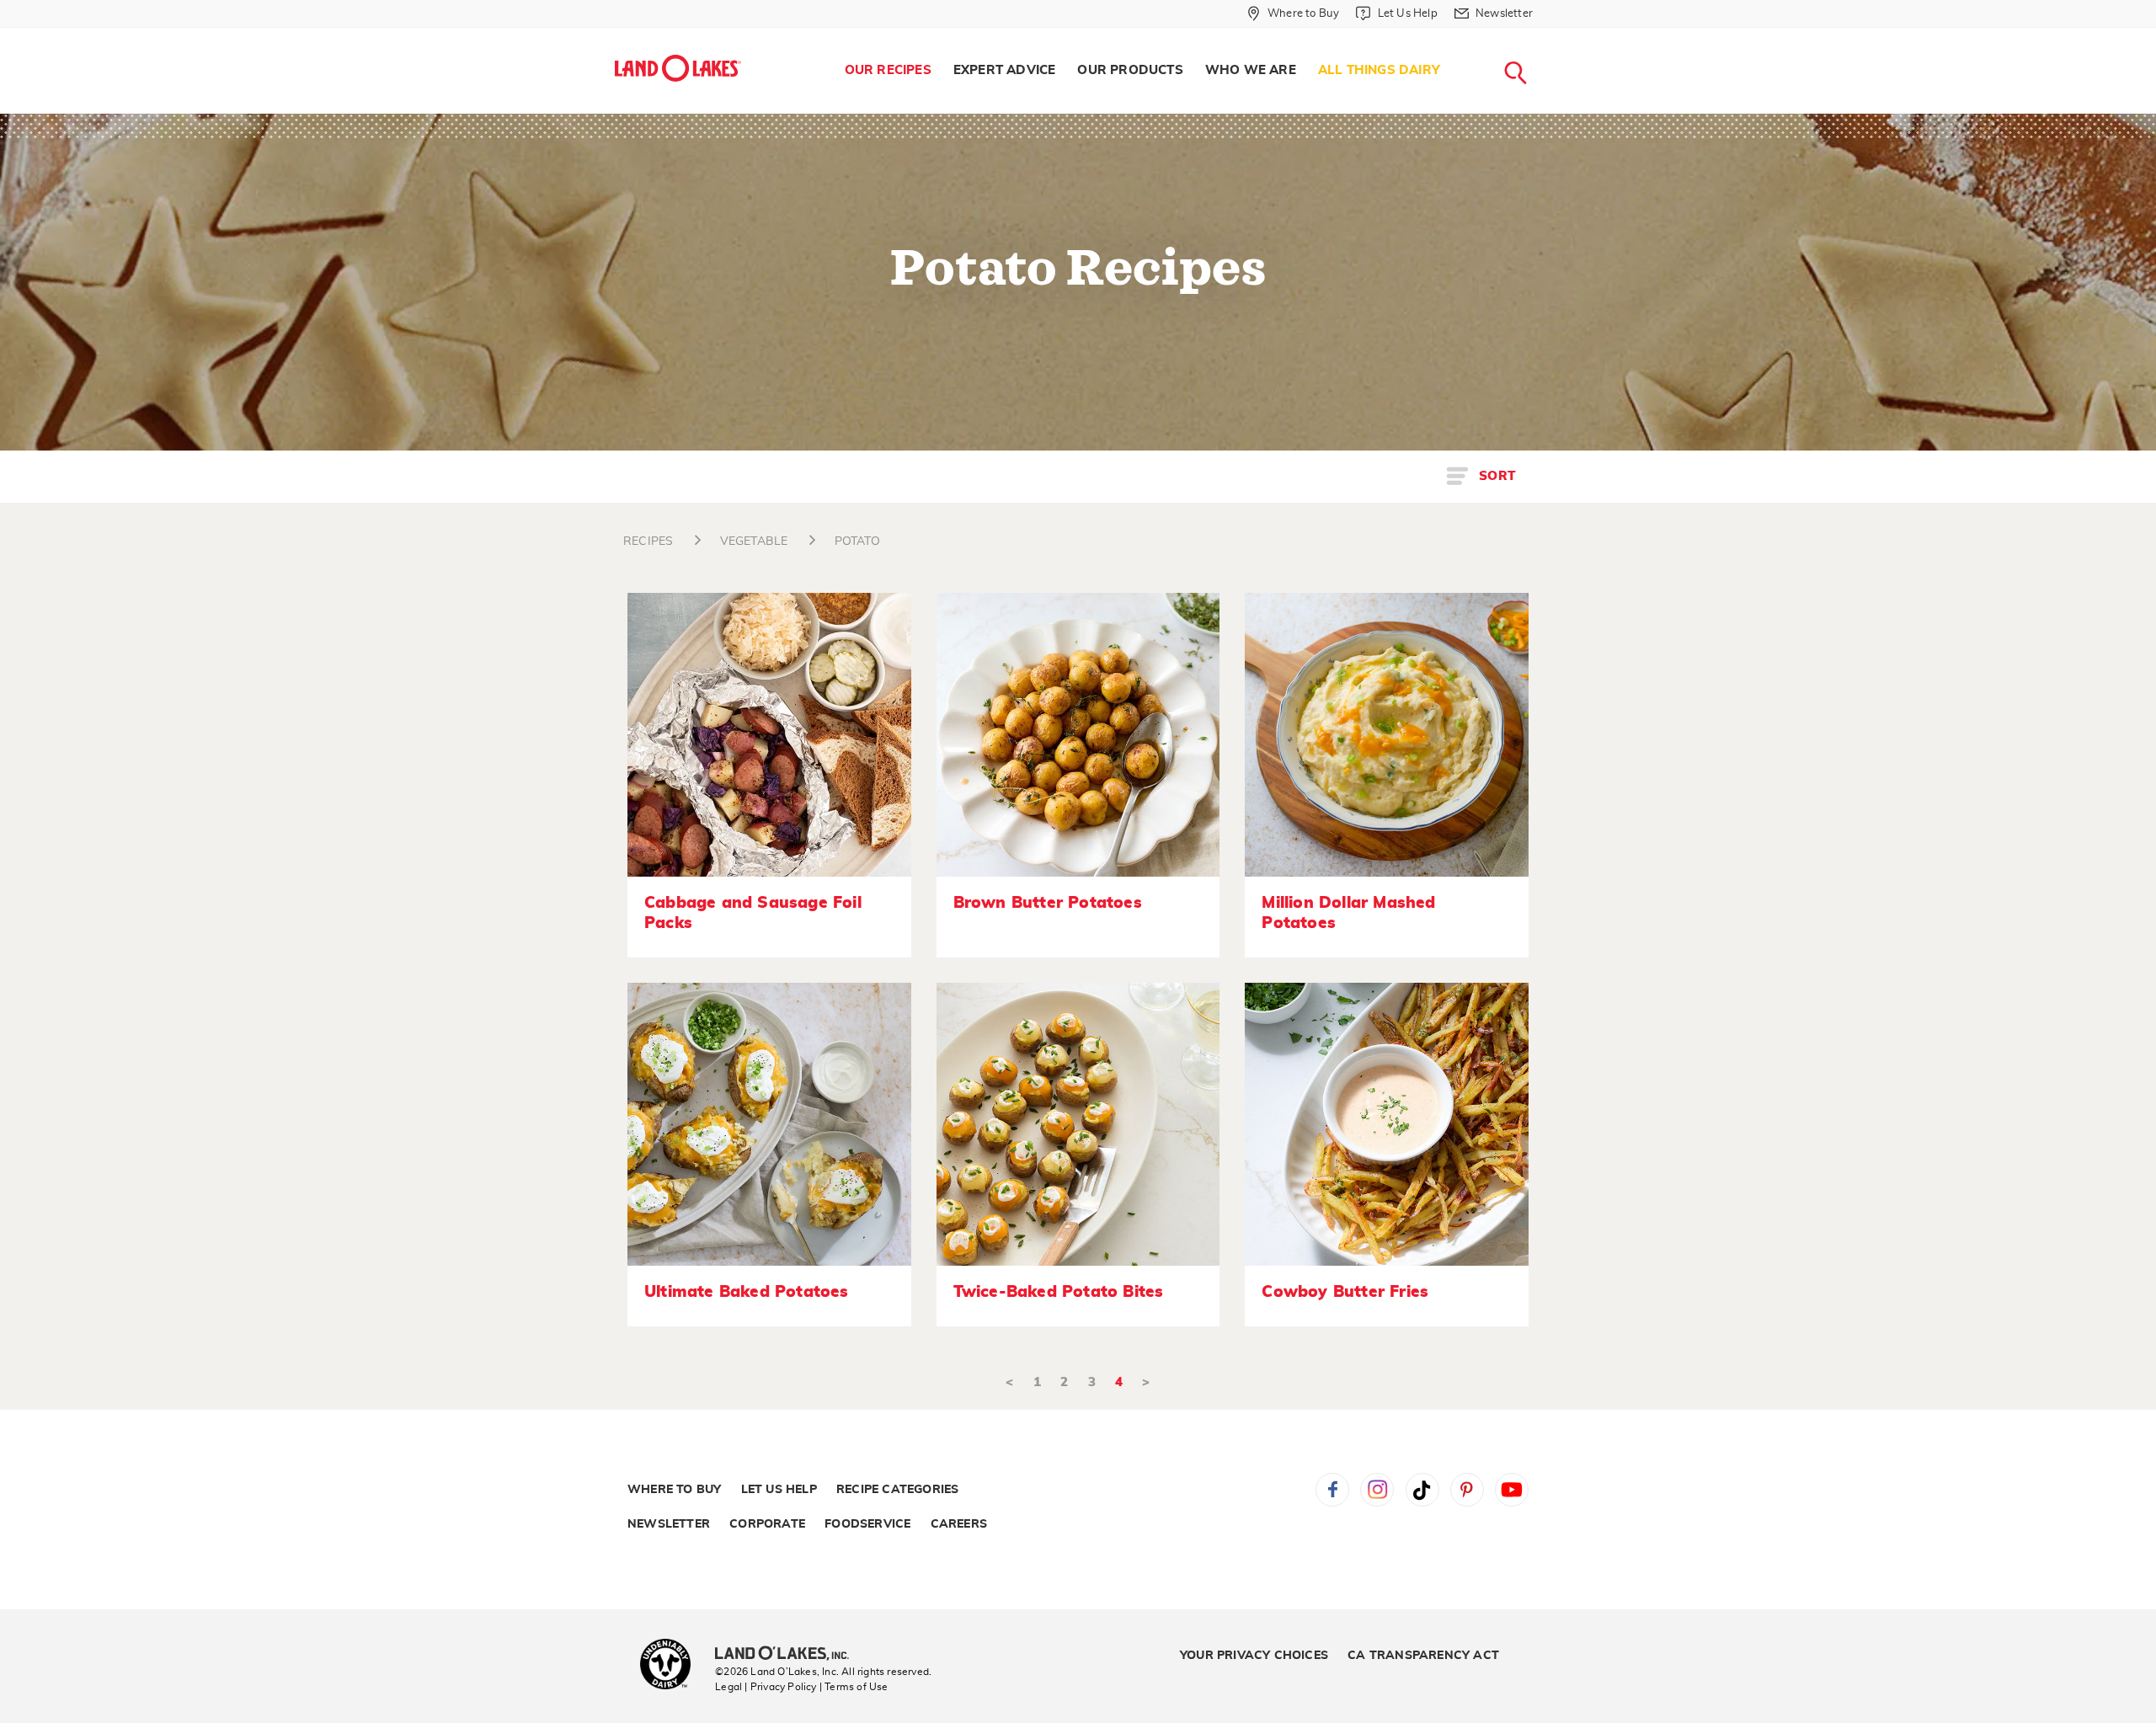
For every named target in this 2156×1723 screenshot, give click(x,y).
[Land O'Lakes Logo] (678, 68)
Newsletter (669, 1524)
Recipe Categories (897, 1490)
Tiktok (1422, 1490)
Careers (959, 1524)
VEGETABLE (754, 541)
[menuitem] (888, 71)
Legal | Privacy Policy (766, 1687)
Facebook (1332, 1490)
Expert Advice (1005, 70)
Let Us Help (779, 1490)
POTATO (857, 541)
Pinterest (1467, 1490)
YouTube (1512, 1490)
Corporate (767, 1524)
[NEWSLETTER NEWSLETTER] (1545, 35)
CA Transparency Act (1423, 1656)
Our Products (1130, 70)
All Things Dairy (1379, 70)
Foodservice (867, 1524)
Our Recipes (888, 70)
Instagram (1377, 1490)
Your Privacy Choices (1254, 1656)
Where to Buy (674, 1490)
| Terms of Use (854, 1687)
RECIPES (648, 541)
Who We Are (1251, 70)
